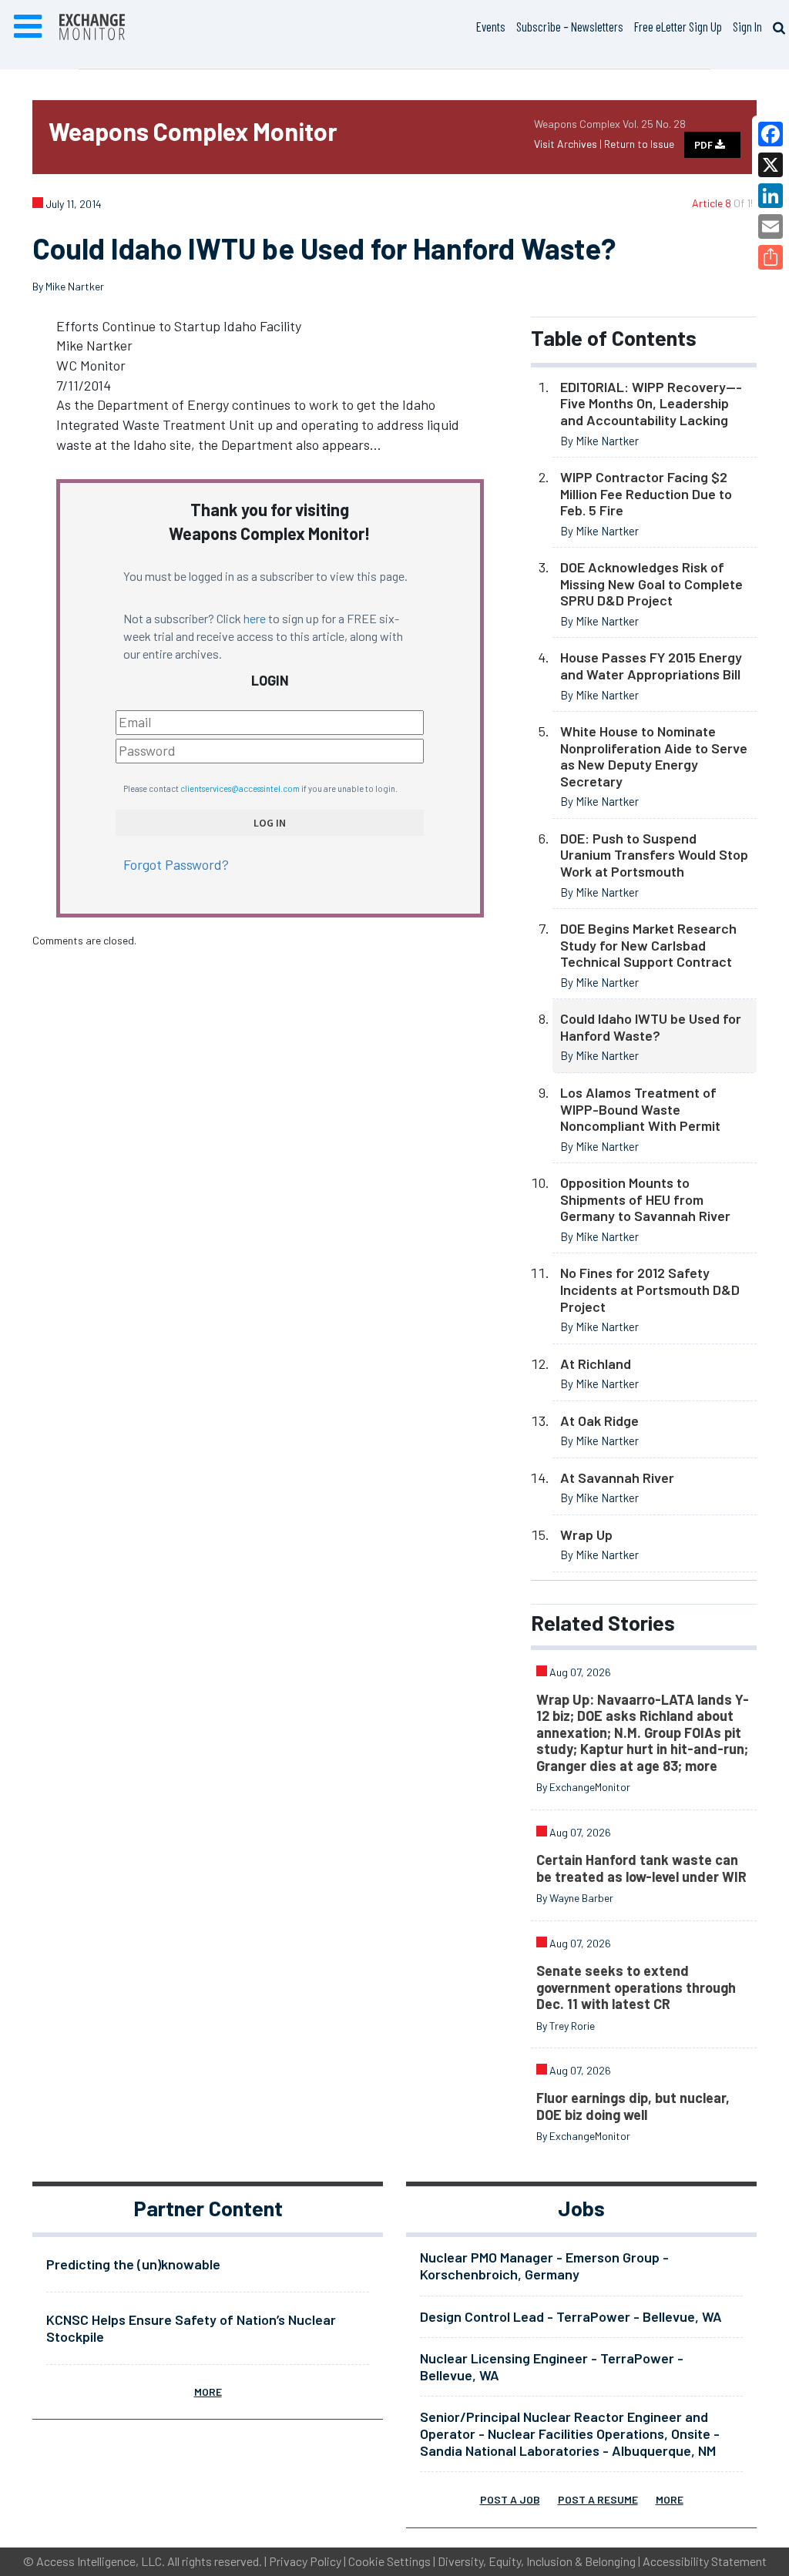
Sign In (747, 26)
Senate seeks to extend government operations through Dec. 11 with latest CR (636, 1987)
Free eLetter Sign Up (678, 26)
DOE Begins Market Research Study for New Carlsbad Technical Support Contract (648, 945)
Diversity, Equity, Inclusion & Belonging (537, 2561)
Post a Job (510, 2499)
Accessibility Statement (705, 2561)
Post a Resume (598, 2499)
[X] (771, 165)
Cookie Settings (389, 2561)
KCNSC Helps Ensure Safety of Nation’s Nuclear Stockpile (191, 2328)
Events (491, 26)
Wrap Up (586, 1535)
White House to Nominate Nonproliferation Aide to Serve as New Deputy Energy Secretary (654, 756)
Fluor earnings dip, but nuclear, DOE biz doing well (633, 2106)
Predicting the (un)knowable (133, 2264)
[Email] (771, 226)
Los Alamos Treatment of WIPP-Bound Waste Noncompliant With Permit (640, 1109)
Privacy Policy (305, 2561)
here (255, 618)
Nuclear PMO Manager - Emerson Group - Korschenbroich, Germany (544, 2266)
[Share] (771, 257)
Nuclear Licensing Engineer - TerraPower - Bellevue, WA (552, 2366)
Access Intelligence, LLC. (101, 2561)
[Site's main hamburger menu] (28, 27)
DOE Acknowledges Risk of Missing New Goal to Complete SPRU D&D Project (651, 584)
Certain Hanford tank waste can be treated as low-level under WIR (641, 1868)
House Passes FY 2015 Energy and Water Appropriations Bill (651, 666)
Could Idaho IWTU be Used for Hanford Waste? (651, 1027)
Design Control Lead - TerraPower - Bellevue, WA (571, 2316)
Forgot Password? (176, 864)
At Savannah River (617, 1478)
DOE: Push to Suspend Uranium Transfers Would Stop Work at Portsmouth (654, 855)
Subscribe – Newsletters (570, 26)
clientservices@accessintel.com (240, 788)
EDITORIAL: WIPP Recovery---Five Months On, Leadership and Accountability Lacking (651, 403)
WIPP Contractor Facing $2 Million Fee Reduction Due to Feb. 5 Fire (646, 493)
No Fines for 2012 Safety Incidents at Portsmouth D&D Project (650, 1289)
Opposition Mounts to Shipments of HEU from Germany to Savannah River (645, 1199)
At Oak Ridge (599, 1420)
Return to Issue (639, 144)
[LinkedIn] (771, 196)
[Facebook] (771, 134)
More (208, 2392)
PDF (705, 145)
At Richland (596, 1363)
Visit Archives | (569, 144)
